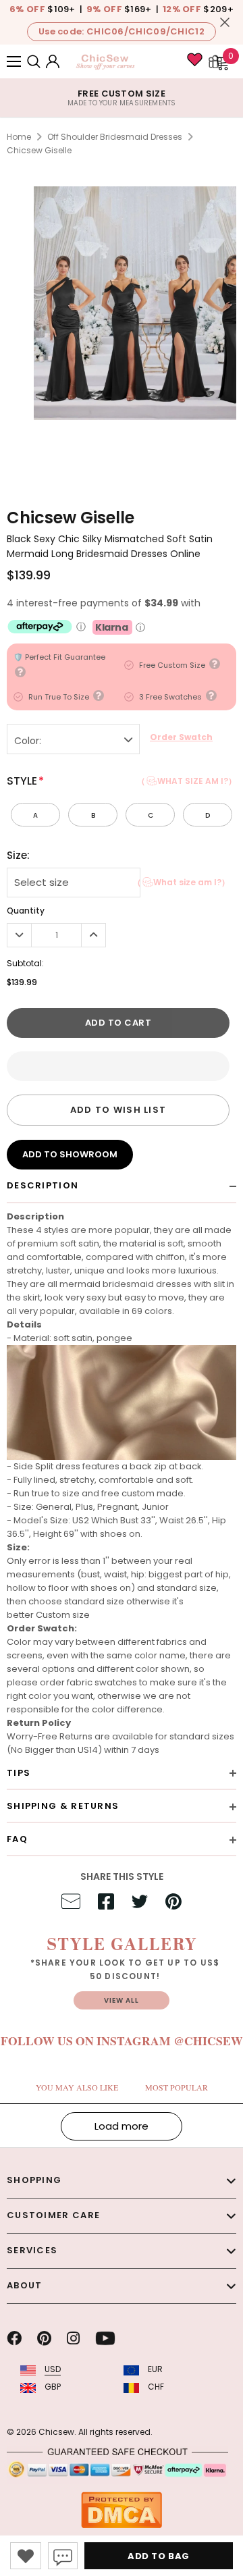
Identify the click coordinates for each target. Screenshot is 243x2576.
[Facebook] (14, 2338)
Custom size (63, 1615)
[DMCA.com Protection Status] (122, 2509)
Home (19, 137)
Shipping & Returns (63, 1806)
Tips (19, 1773)
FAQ (17, 1839)
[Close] (225, 22)
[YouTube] (105, 2338)
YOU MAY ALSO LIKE (77, 2087)
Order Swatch (181, 737)
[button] (118, 1066)
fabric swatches (102, 1682)
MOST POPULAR (177, 2087)
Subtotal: (25, 963)
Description (43, 1185)
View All (122, 2000)
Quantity (26, 911)
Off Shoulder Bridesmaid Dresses (115, 137)
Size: (18, 856)
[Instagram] (73, 2338)
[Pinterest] (44, 2338)
